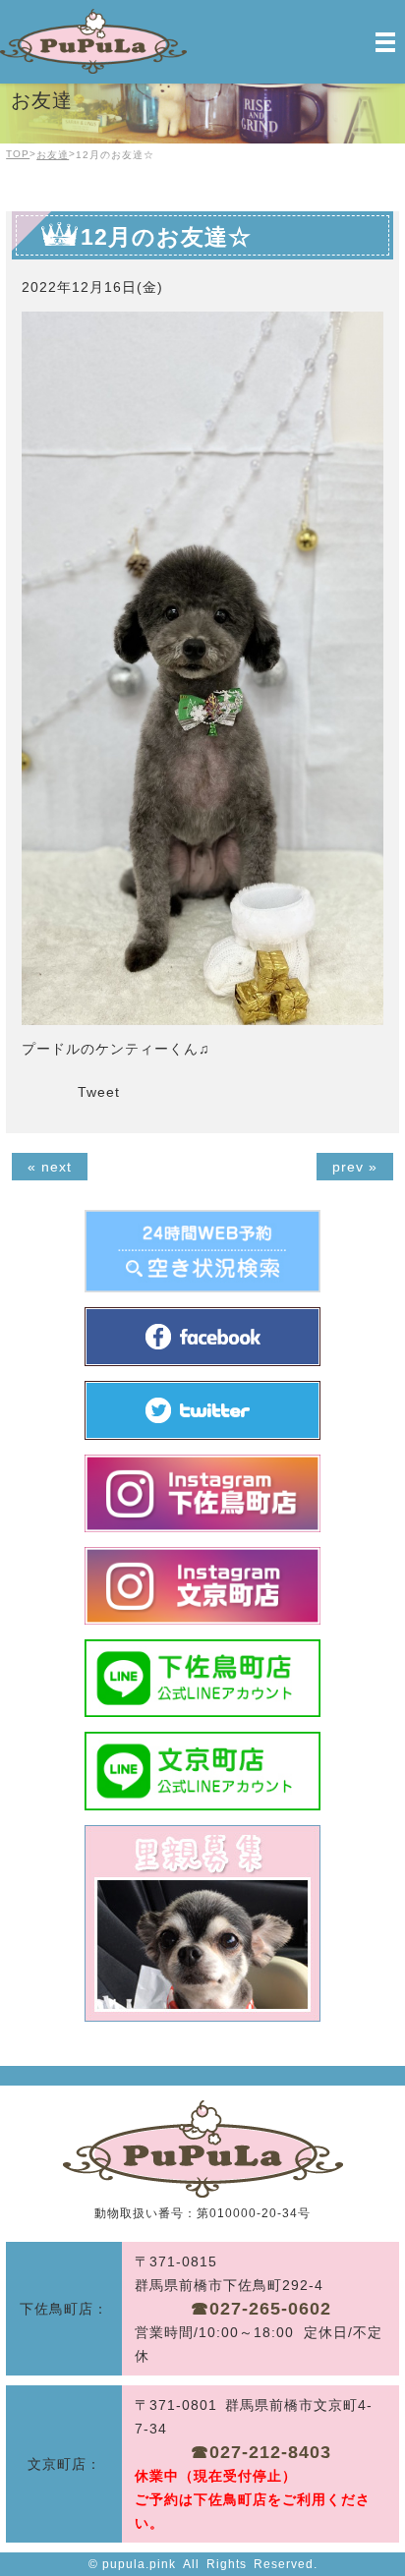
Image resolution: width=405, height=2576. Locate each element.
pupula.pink (139, 2564)
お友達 (53, 155)
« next (50, 1167)
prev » (355, 1167)
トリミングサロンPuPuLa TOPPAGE (203, 2149)
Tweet (99, 1092)
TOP (18, 154)
